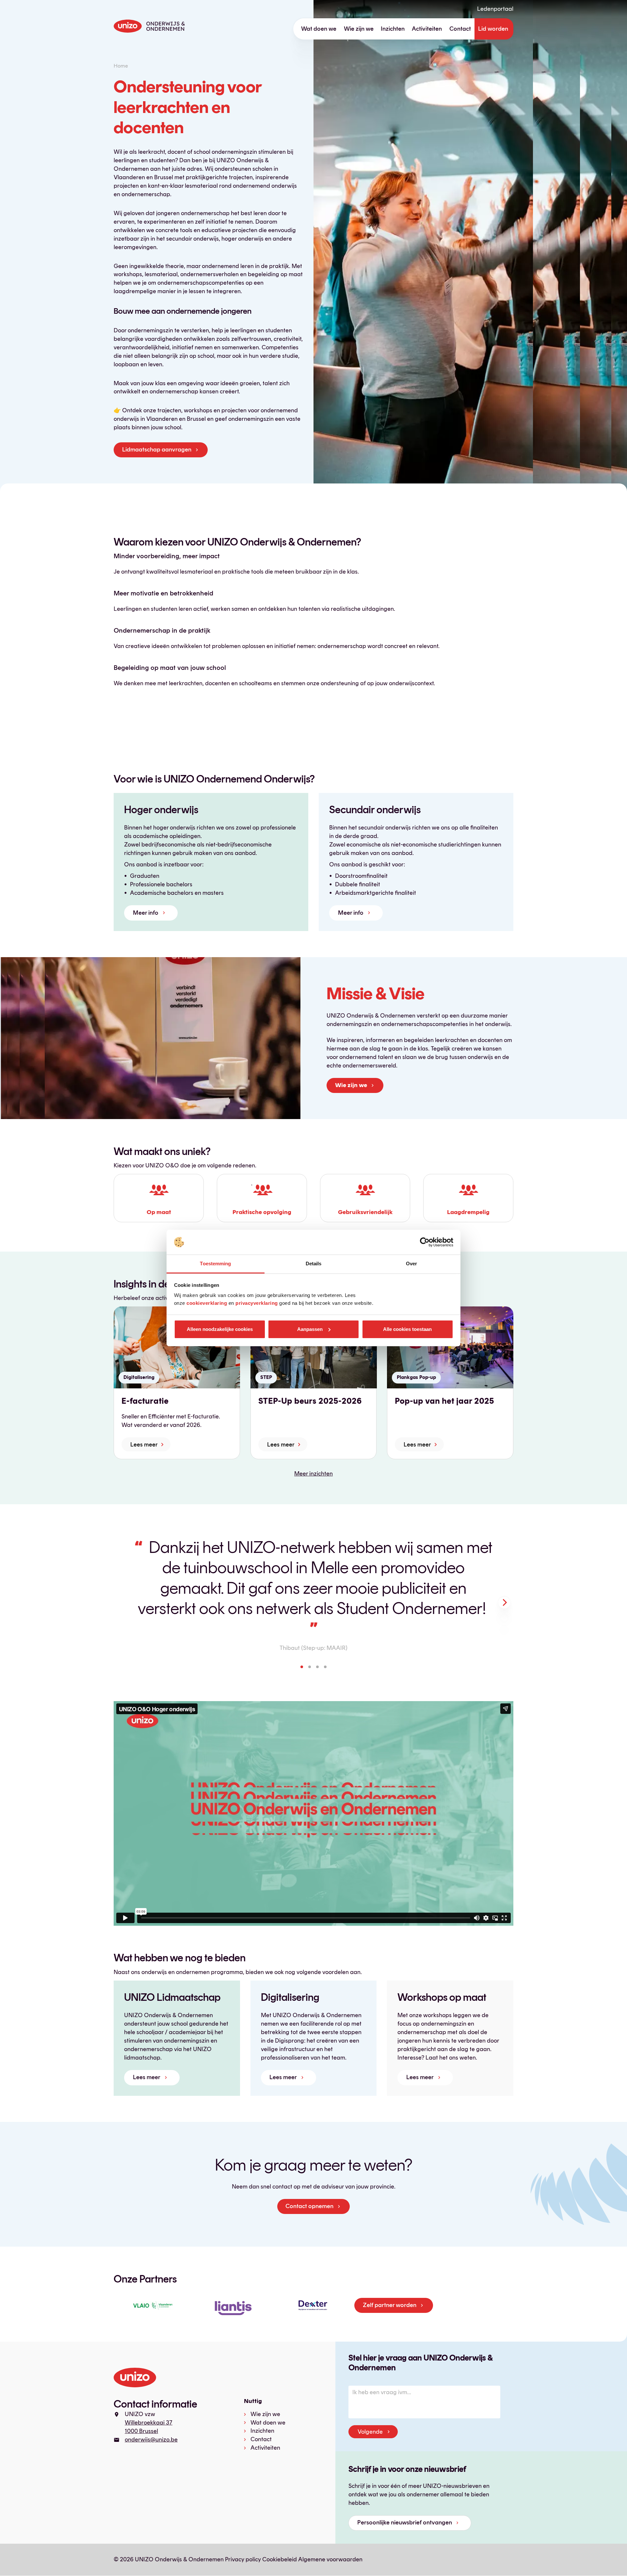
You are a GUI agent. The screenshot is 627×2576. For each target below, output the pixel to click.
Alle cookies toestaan (407, 1329)
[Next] (504, 1603)
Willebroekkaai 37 (149, 2423)
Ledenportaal (495, 9)
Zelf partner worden (390, 2305)
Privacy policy (243, 2559)
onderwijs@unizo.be (151, 2440)
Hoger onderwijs (161, 810)
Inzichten (393, 29)
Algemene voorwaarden (330, 2559)
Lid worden (493, 29)
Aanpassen (310, 1329)
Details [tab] (314, 1264)
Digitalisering (290, 1997)
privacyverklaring (257, 1303)
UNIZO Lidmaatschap (172, 1997)
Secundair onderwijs (375, 810)
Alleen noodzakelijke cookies (220, 1329)
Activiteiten (427, 29)
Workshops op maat (442, 1997)
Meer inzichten (313, 1474)
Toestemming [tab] (215, 1264)
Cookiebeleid (280, 2559)
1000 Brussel (141, 2431)
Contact (460, 29)
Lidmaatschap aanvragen (157, 450)
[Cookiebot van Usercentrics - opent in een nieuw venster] (425, 1242)
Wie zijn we (359, 29)
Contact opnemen (309, 2206)
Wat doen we (319, 29)
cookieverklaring (207, 1303)
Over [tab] (411, 1264)
